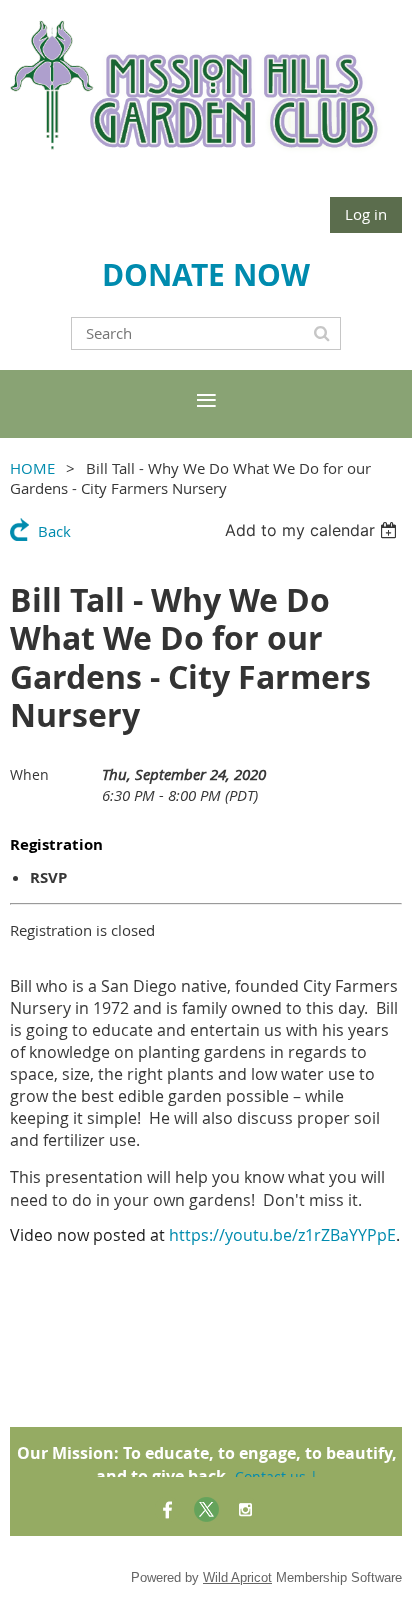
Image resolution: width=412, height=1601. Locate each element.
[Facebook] (167, 1509)
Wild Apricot (237, 1577)
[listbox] (313, 530)
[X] (206, 1509)
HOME (32, 468)
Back (54, 531)
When (29, 774)
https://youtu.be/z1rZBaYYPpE (282, 1235)
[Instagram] (245, 1509)
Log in (366, 214)
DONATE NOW (206, 274)
